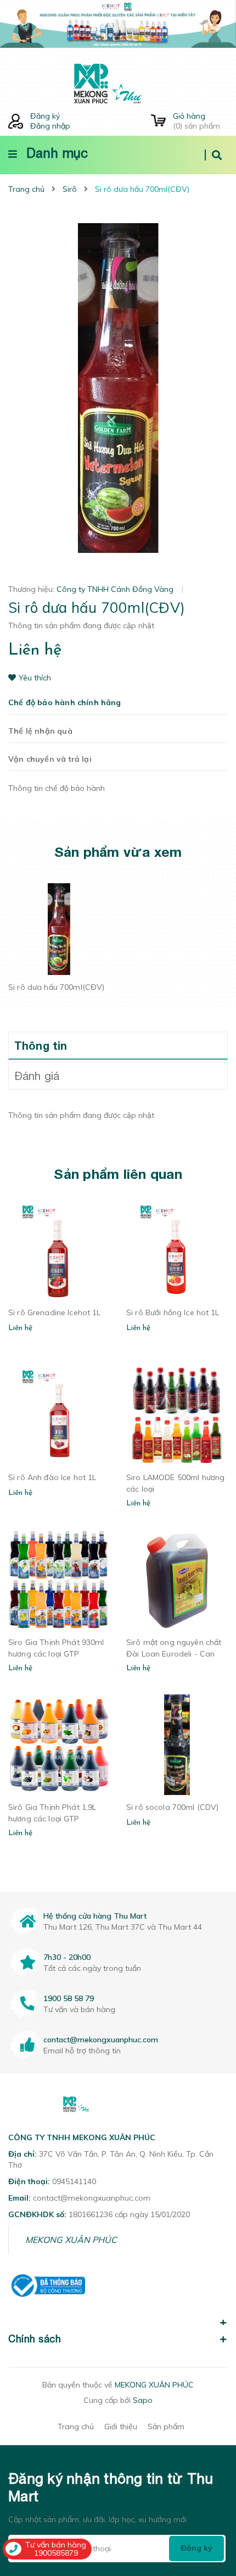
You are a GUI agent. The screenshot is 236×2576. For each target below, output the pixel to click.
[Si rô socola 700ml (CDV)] (177, 1745)
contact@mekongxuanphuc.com (101, 2040)
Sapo (143, 2400)
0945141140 (74, 2181)
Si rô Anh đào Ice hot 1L (52, 1477)
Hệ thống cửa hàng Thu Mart (95, 1916)
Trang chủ (76, 2427)
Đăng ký (45, 116)
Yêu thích (35, 678)
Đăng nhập (50, 126)
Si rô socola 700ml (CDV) (172, 1807)
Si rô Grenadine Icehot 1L (55, 1312)
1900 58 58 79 (69, 1998)
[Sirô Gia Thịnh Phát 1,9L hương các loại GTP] (59, 1745)
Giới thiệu (121, 2427)
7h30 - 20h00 (67, 1957)
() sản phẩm (196, 121)
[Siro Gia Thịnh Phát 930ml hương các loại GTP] (59, 1580)
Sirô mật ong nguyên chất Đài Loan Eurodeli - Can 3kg (174, 1654)
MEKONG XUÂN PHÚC (71, 2240)
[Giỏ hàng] (158, 121)
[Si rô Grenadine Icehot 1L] (59, 1250)
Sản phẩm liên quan (118, 1174)
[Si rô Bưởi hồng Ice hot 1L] (177, 1250)
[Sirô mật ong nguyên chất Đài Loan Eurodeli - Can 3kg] (177, 1580)
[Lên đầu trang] (209, 2505)
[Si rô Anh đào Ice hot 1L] (59, 1415)
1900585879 (56, 2553)
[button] (118, 2317)
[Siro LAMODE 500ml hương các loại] (177, 1415)
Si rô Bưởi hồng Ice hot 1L (173, 1312)
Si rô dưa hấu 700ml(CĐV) (56, 987)
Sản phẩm (166, 2427)
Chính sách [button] (35, 2339)
